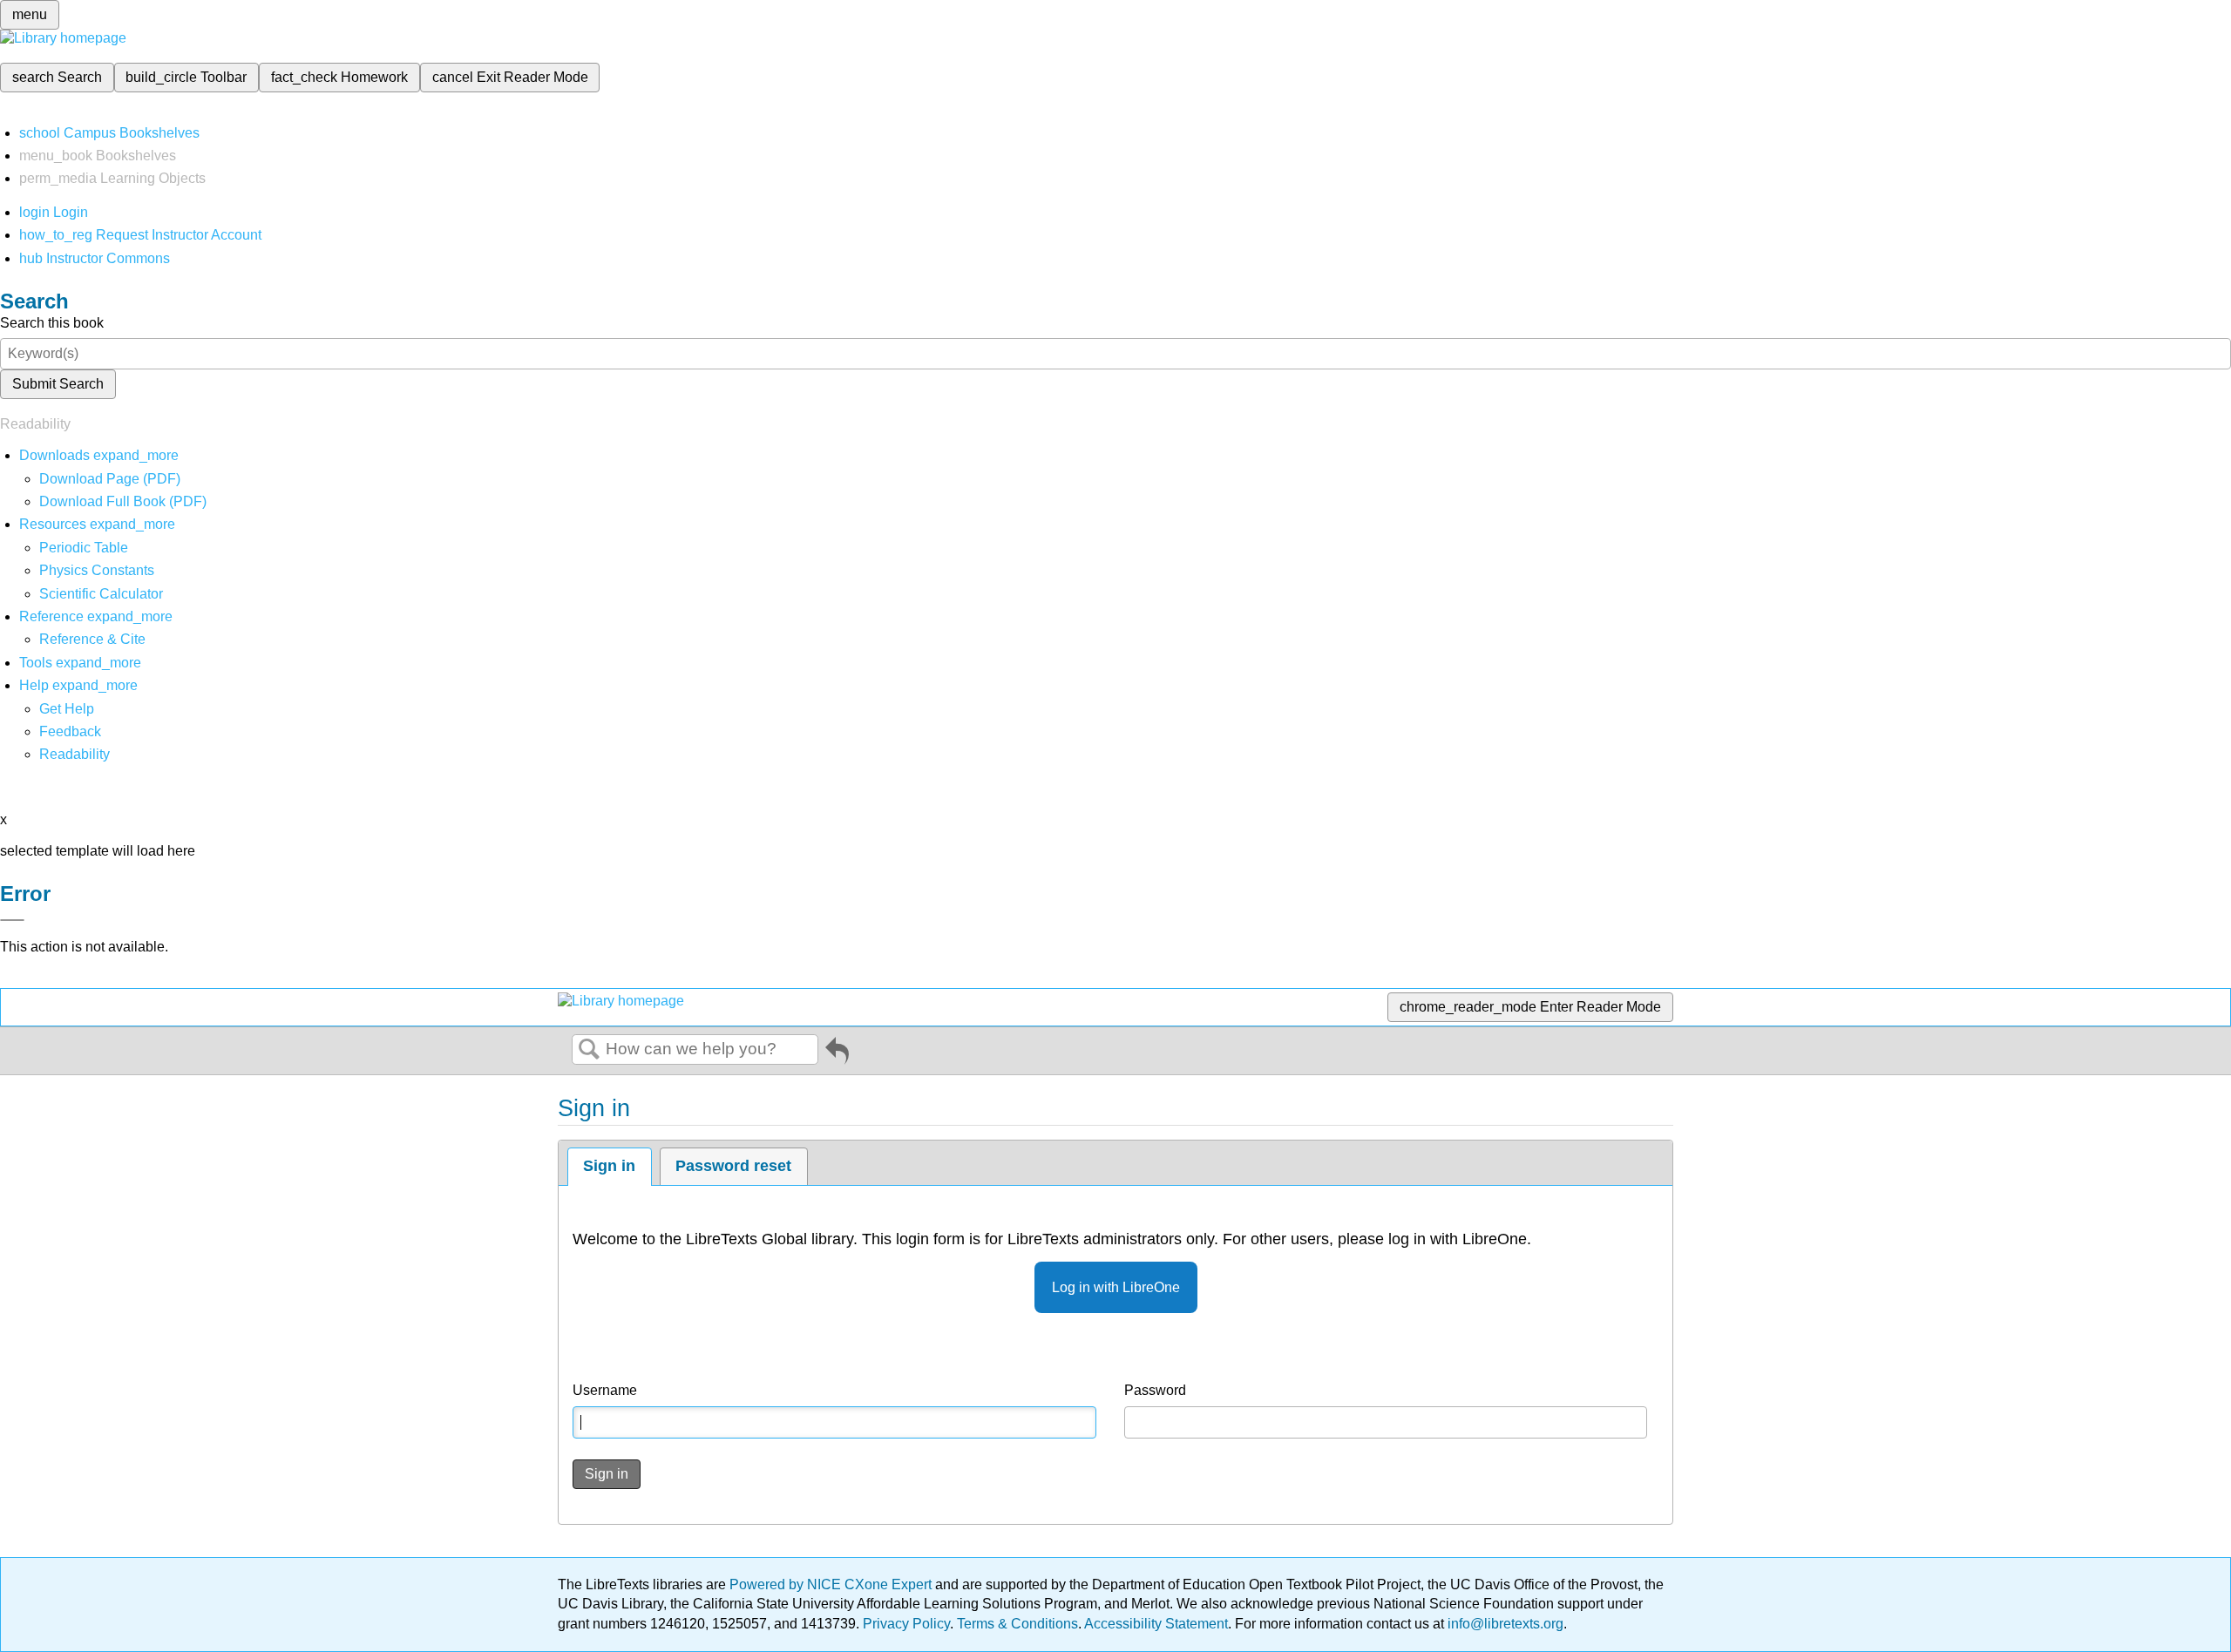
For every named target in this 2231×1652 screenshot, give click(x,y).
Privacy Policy (906, 1624)
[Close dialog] (12, 920)
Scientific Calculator (101, 594)
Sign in (609, 1166)
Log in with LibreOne (1116, 1287)
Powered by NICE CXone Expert (832, 1584)
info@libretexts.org (1504, 1624)
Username (605, 1390)
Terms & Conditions (1017, 1624)
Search (589, 1050)
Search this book (52, 323)
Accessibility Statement (1156, 1624)
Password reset (733, 1166)
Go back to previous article (837, 1054)
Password (1155, 1390)
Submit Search (58, 384)
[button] (70, 731)
